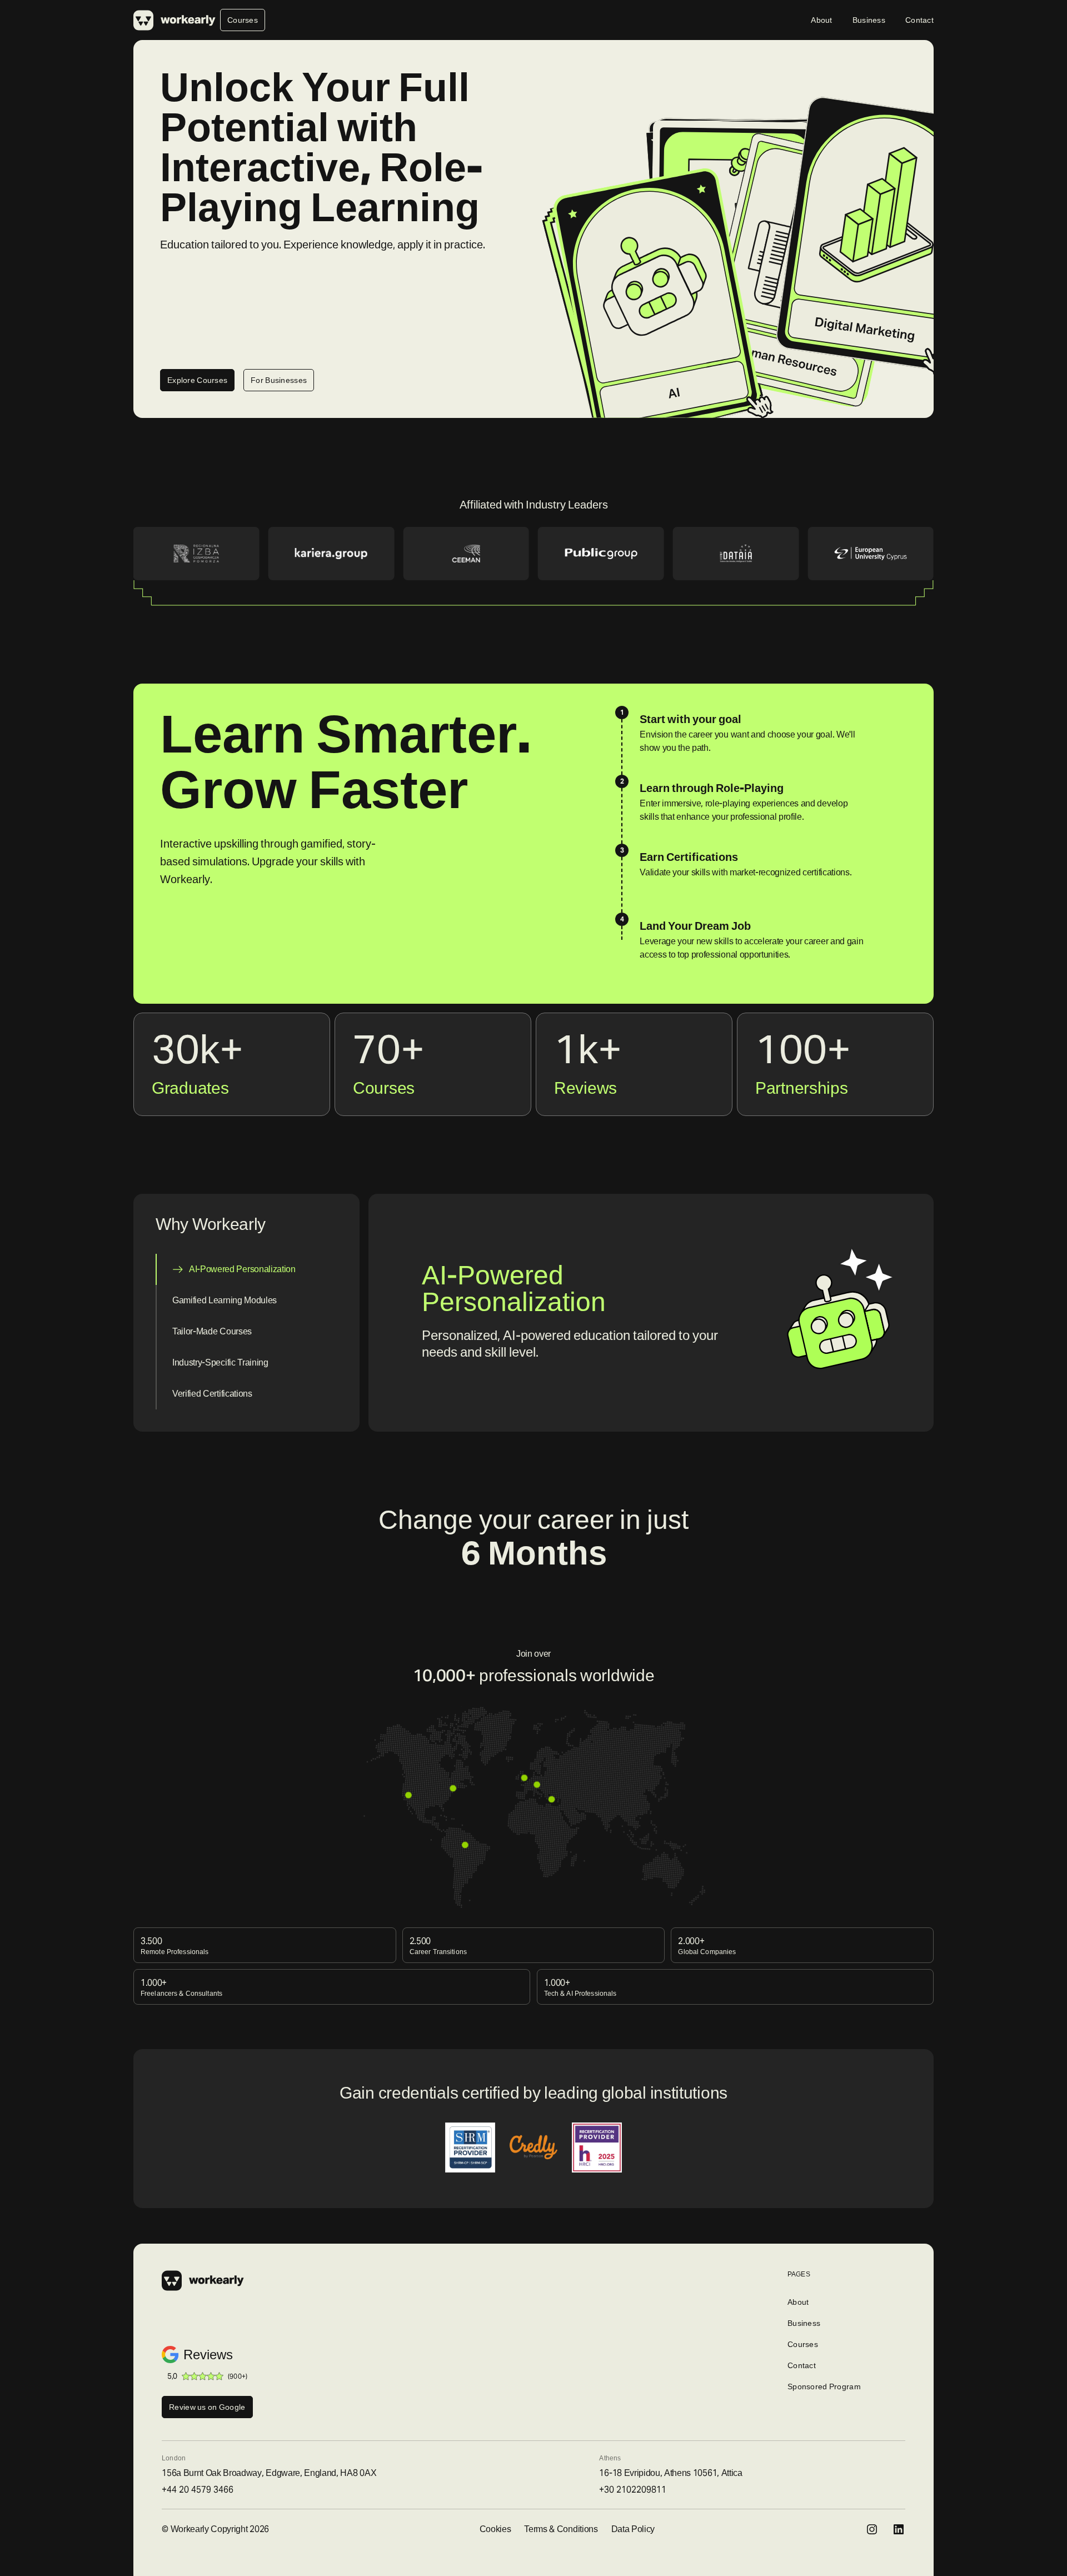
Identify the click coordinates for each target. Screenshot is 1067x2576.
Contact (919, 20)
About (821, 20)
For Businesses (279, 380)
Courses (243, 20)
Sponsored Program (824, 2386)
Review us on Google (207, 2407)
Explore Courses (197, 380)
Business (869, 20)
